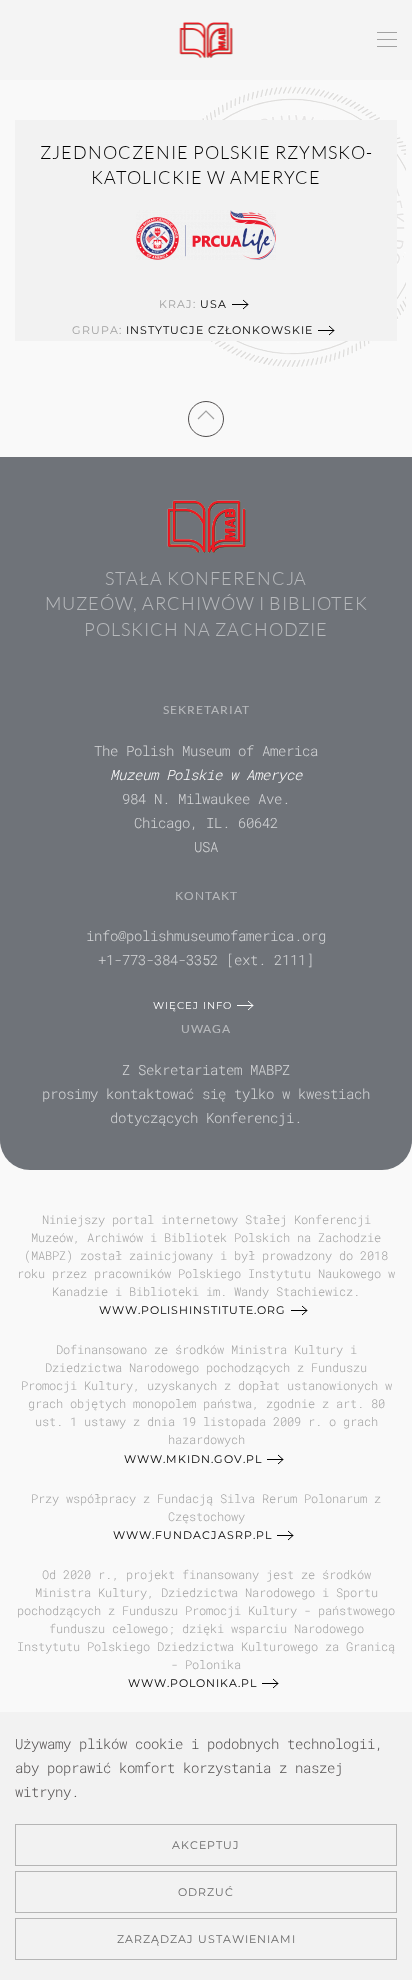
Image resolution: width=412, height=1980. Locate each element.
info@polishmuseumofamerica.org (206, 935)
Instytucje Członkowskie (219, 330)
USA (213, 304)
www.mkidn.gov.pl (193, 1459)
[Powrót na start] (206, 40)
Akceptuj (206, 1845)
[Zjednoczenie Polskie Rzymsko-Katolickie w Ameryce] (206, 233)
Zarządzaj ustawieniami (206, 1939)
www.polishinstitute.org (192, 1310)
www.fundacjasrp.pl (192, 1535)
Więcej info (192, 1005)
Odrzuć (206, 1892)
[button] (387, 40)
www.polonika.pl (192, 1683)
